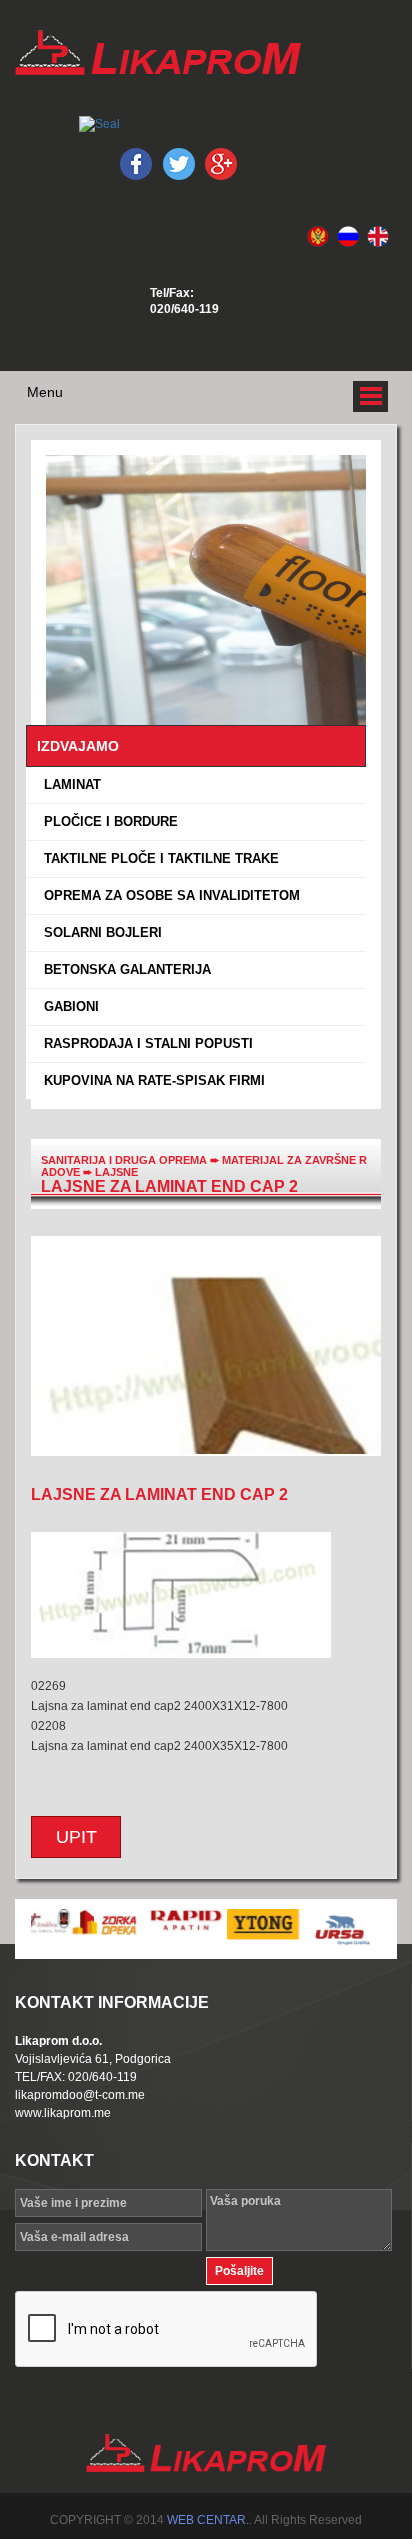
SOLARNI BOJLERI (99, 932)
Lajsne (116, 1172)
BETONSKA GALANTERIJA (123, 969)
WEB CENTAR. (208, 2520)
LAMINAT (68, 784)
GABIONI (67, 1006)
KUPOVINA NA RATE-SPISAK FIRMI (150, 1080)
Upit (76, 1837)
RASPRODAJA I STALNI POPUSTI (144, 1043)
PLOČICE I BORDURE (107, 821)
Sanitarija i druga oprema (124, 1160)
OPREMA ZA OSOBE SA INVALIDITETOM (168, 895)
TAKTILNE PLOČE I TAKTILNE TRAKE (157, 858)
